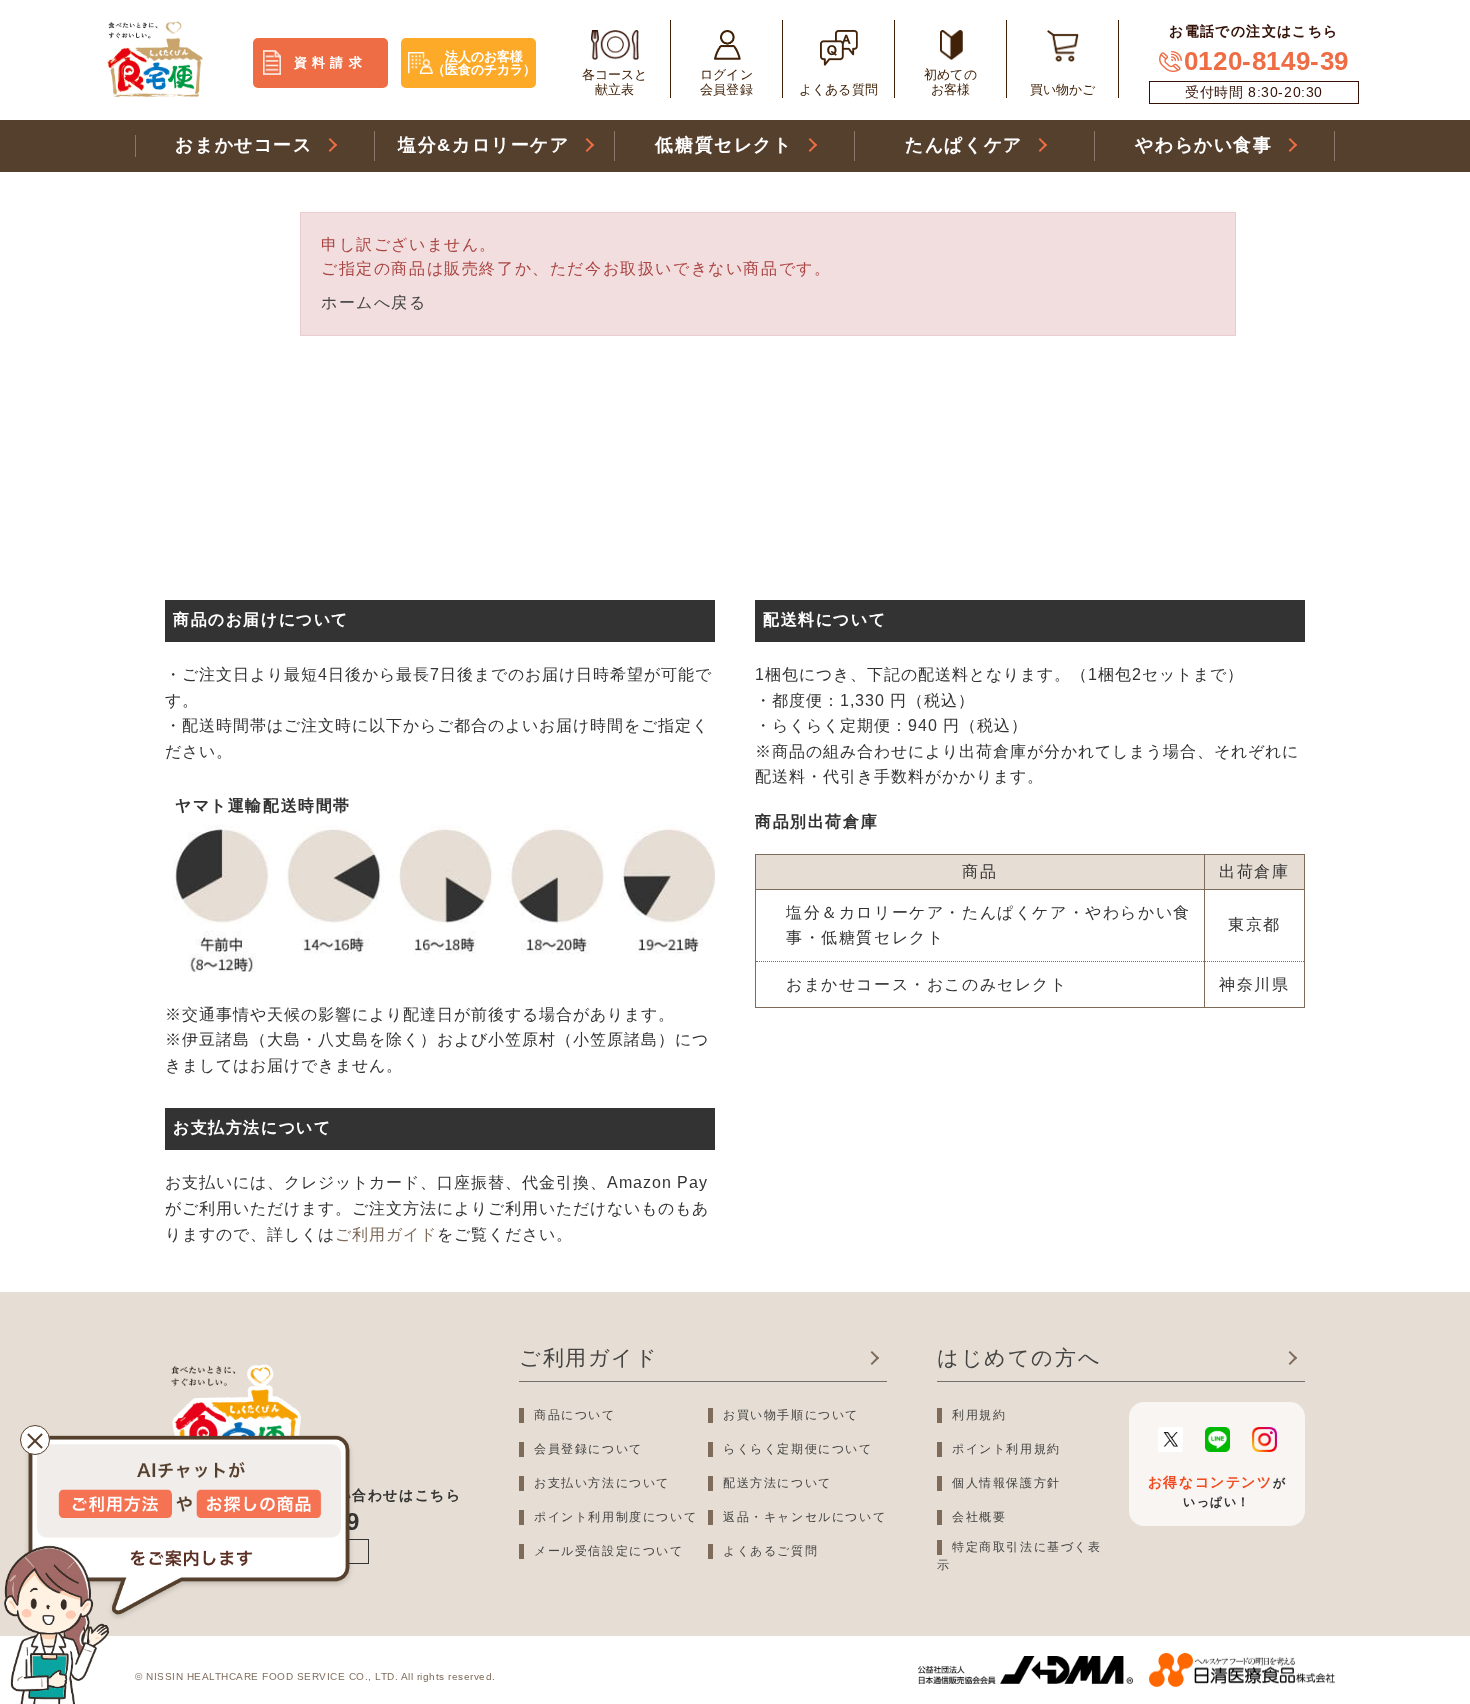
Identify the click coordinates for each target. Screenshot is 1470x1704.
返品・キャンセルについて (804, 1517)
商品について (575, 1415)
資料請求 (330, 62)
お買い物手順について (791, 1415)
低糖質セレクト (723, 145)
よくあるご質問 (770, 1551)
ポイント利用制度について (615, 1517)
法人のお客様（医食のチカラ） (484, 63)
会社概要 (979, 1517)
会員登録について (588, 1449)
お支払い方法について (602, 1483)
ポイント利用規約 (1006, 1449)
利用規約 (979, 1415)
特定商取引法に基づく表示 (1019, 1556)
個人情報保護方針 (1006, 1483)
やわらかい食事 (1203, 145)
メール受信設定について (609, 1551)
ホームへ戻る (374, 302)
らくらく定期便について (798, 1449)
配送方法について (777, 1483)
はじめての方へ (1019, 1357)
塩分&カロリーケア (483, 145)
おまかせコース (243, 145)
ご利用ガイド (386, 1234)
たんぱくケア (964, 145)
